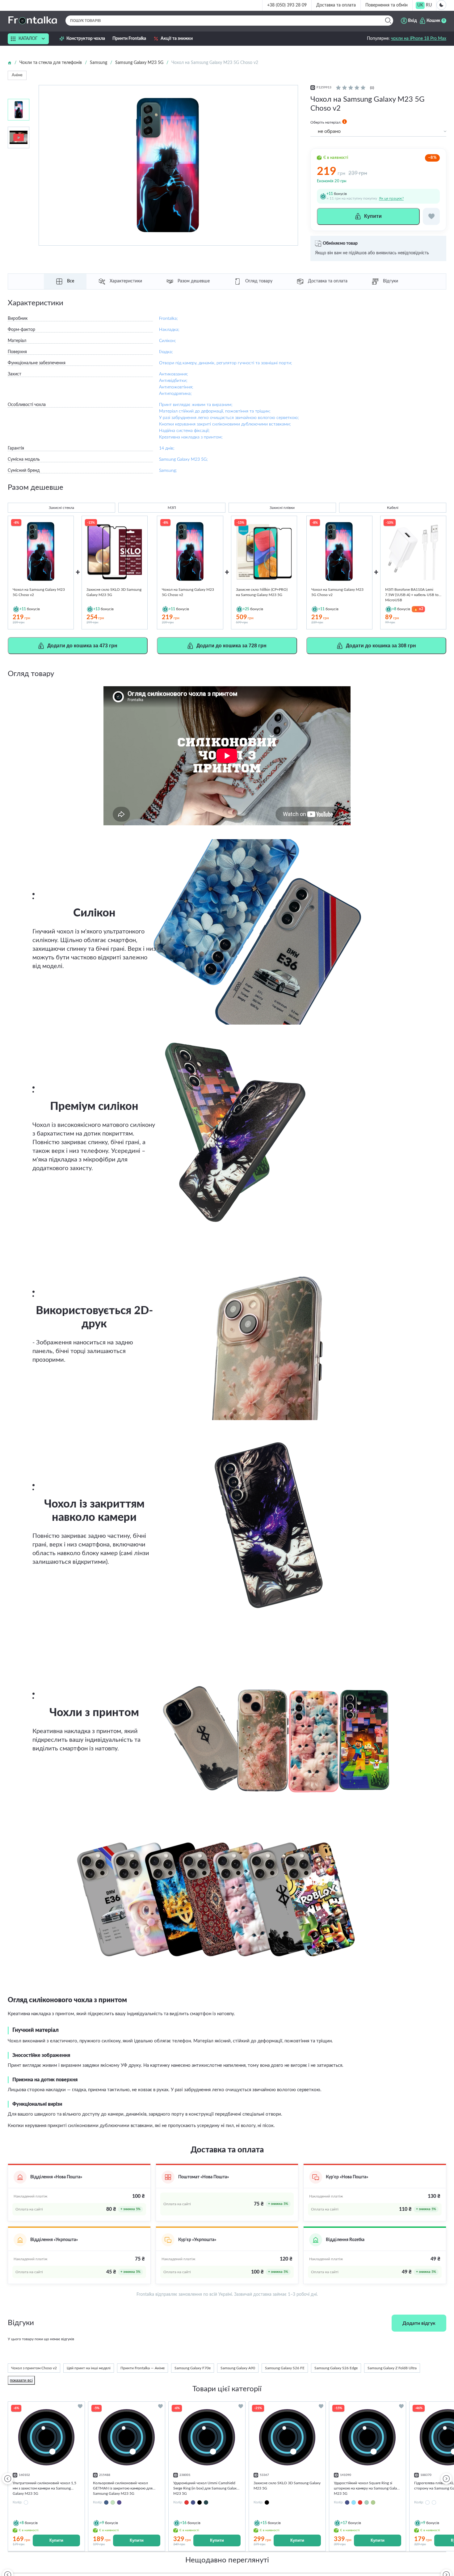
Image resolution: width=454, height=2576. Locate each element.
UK (420, 5)
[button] (446, 2478)
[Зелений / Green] (206, 2502)
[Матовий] (427, 2502)
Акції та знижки (177, 39)
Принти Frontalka (129, 39)
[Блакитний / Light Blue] (354, 2502)
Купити (56, 2540)
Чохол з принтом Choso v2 (34, 2368)
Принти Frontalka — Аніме (143, 2368)
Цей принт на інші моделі (89, 2368)
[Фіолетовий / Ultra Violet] (119, 2502)
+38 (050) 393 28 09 (287, 5)
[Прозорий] (434, 2502)
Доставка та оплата (336, 5)
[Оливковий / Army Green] (373, 2502)
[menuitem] (420, 5)
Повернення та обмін (387, 5)
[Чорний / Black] (200, 2502)
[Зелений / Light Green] (367, 2502)
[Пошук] (388, 21)
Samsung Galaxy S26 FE (285, 2368)
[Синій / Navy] (193, 2502)
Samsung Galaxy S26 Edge (336, 2368)
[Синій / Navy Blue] (106, 2502)
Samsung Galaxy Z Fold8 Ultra (392, 2368)
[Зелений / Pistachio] (113, 2502)
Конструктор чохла (86, 39)
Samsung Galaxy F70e (193, 2368)
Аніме (17, 75)
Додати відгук (419, 2323)
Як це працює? (391, 198)
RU (429, 5)
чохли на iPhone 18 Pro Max (419, 39)
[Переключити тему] (441, 5)
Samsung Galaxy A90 (238, 2368)
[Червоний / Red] (187, 2502)
